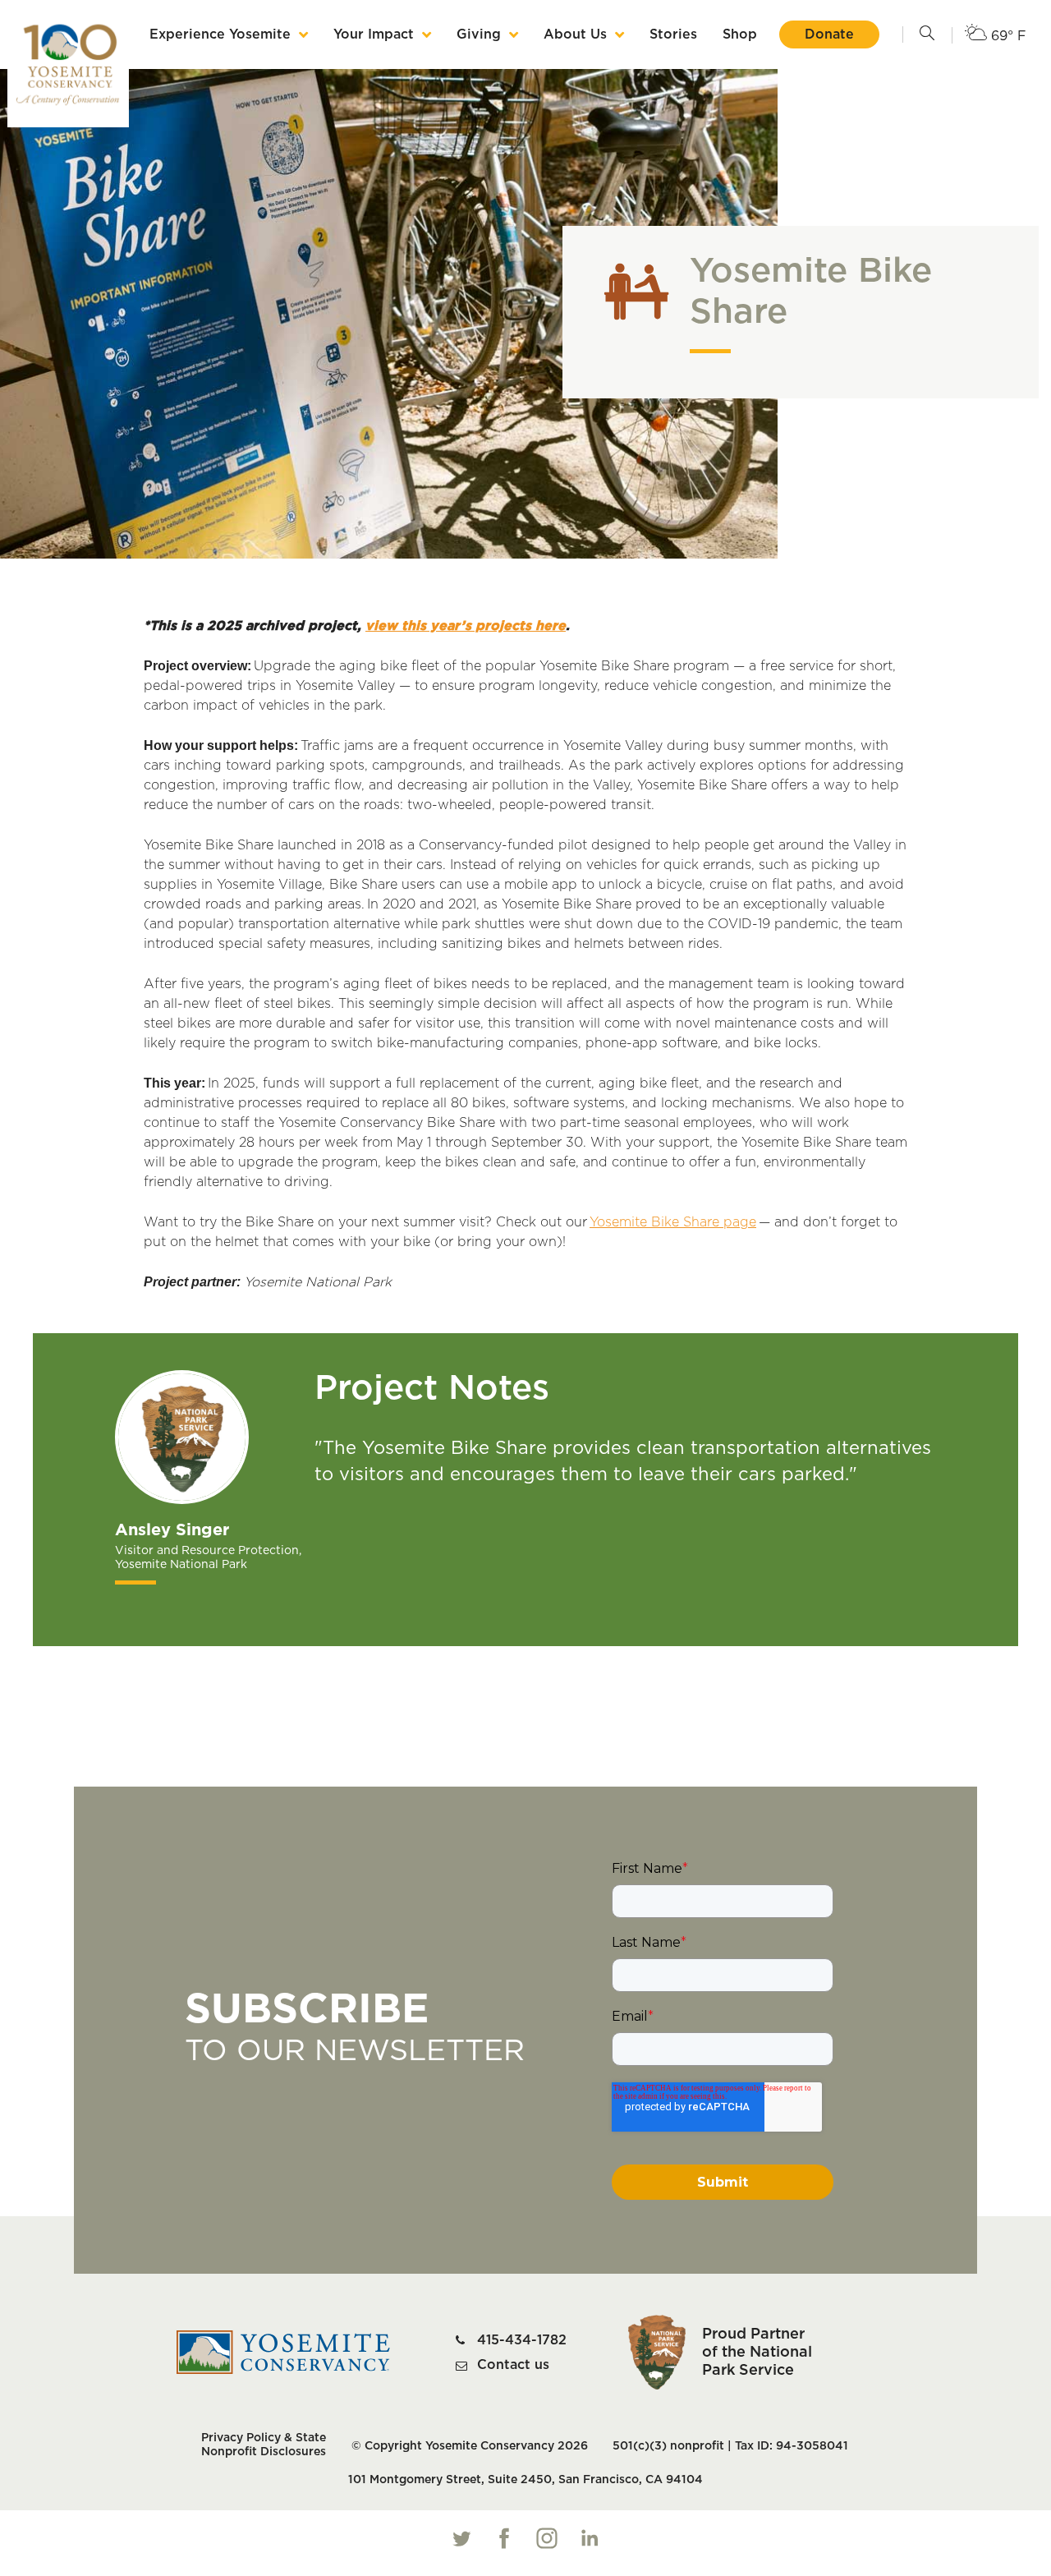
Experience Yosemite (220, 34)
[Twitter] (461, 2538)
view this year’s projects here (466, 626)
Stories (673, 34)
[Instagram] (547, 2538)
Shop (740, 34)
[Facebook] (504, 2538)
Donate (829, 34)
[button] (927, 34)
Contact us (513, 2365)
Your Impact (374, 34)
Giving (479, 34)
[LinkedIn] (590, 2538)
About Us (575, 34)
